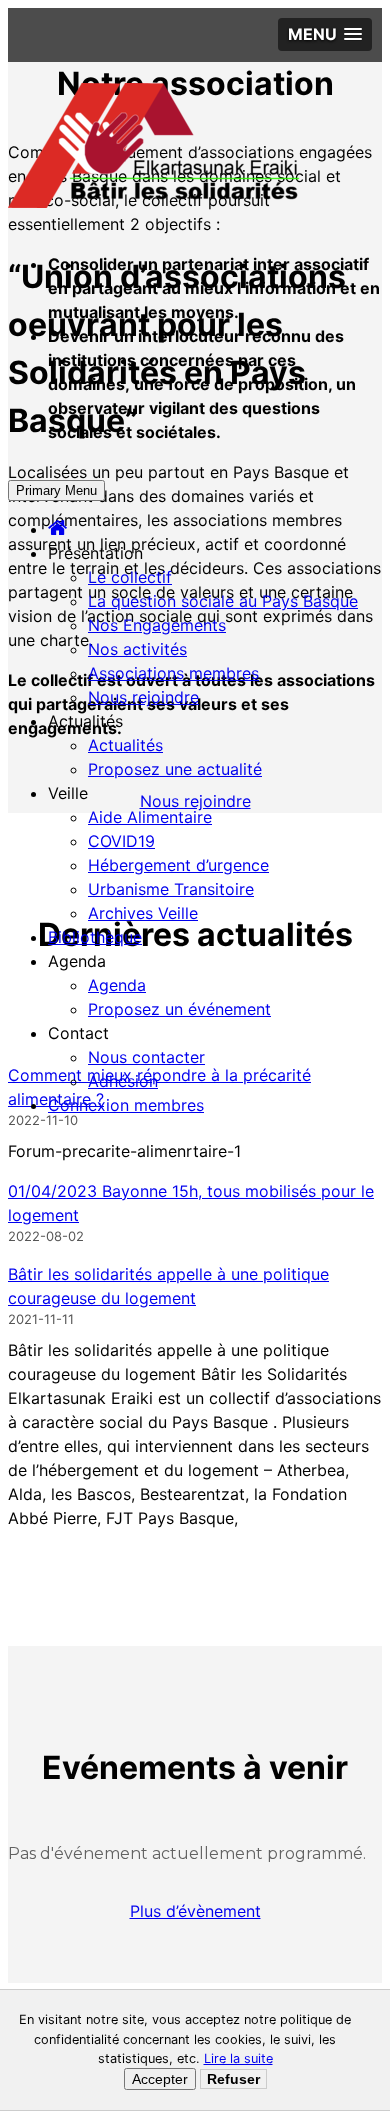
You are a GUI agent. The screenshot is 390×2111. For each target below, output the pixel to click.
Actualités (125, 745)
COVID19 (121, 841)
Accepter (160, 2079)
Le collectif (130, 577)
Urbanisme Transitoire (171, 889)
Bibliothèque (95, 937)
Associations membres (173, 673)
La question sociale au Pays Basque (223, 601)
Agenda (117, 985)
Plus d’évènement (195, 1911)
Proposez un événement (179, 1009)
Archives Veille (143, 913)
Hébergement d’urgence (178, 865)
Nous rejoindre (143, 697)
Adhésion (123, 1081)
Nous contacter (146, 1057)
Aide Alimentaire (150, 817)
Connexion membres (126, 1105)
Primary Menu (56, 490)
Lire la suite (238, 2058)
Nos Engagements (157, 625)
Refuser (233, 2079)
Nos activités (137, 649)
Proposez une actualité (175, 769)
